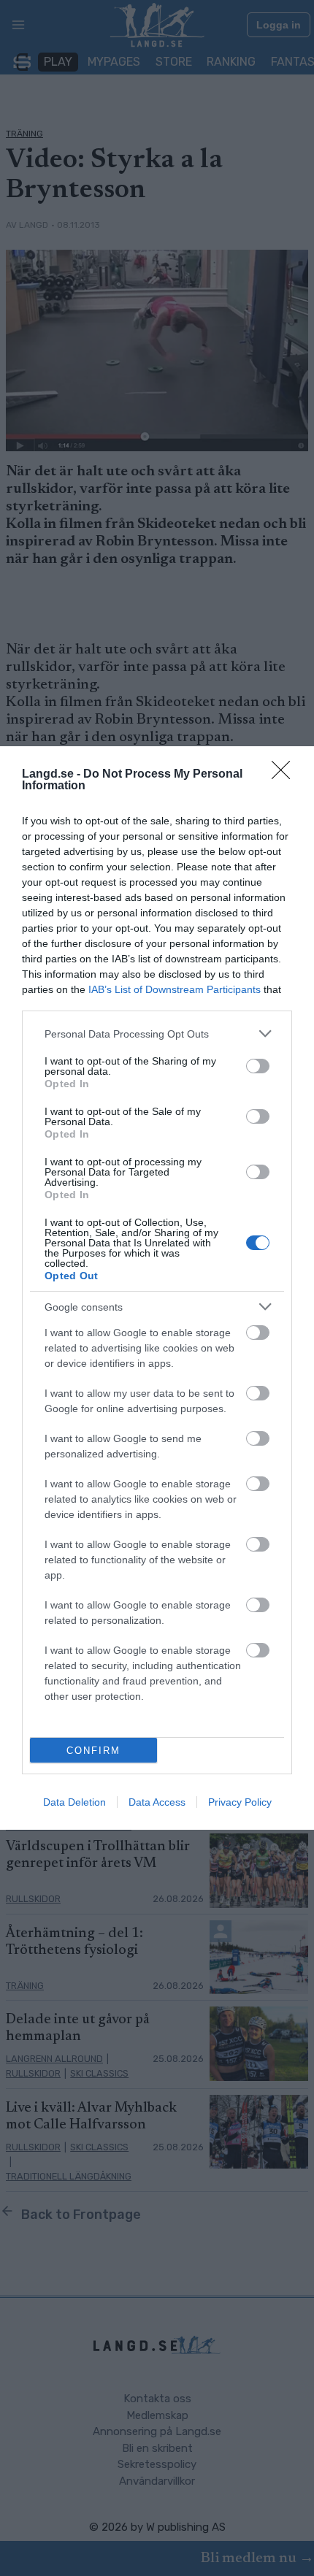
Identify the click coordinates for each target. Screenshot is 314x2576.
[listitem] (157, 1034)
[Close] (286, 775)
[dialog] (157, 1288)
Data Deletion (74, 1802)
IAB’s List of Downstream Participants (175, 989)
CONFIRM (93, 1751)
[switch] (258, 1066)
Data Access (157, 1802)
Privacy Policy (240, 1802)
